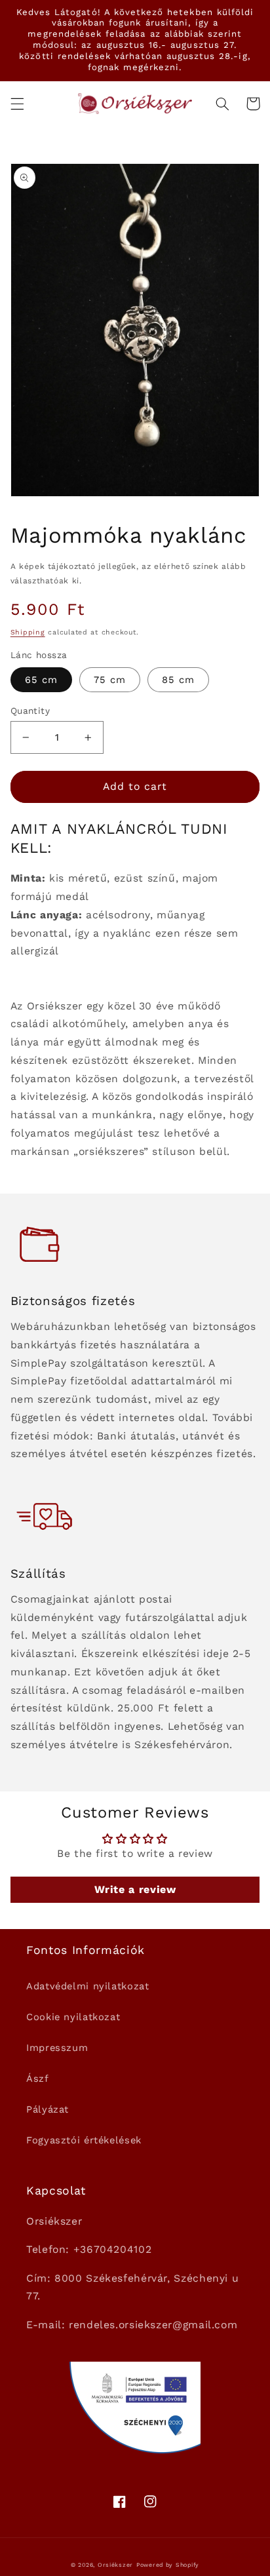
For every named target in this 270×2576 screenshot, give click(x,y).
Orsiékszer (115, 2565)
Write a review (135, 1889)
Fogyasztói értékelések (84, 2140)
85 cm (178, 680)
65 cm (41, 680)
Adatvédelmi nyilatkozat (88, 1986)
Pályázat (48, 2109)
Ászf (38, 2078)
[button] (17, 104)
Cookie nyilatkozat (73, 2017)
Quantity (30, 711)
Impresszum (57, 2048)
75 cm (110, 680)
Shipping (28, 632)
